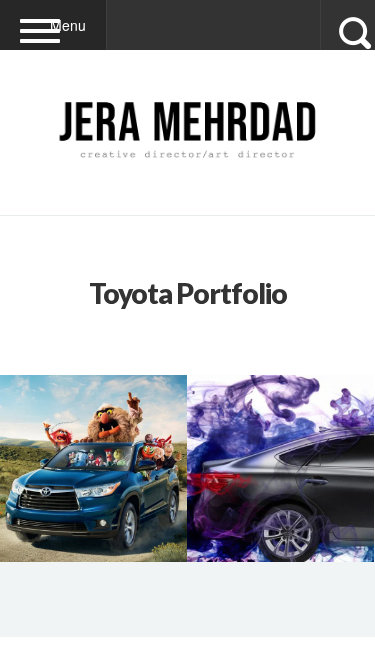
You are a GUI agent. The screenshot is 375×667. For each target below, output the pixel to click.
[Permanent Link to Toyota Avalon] (280, 468)
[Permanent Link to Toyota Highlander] (93, 468)
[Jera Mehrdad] (187, 171)
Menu (68, 25)
